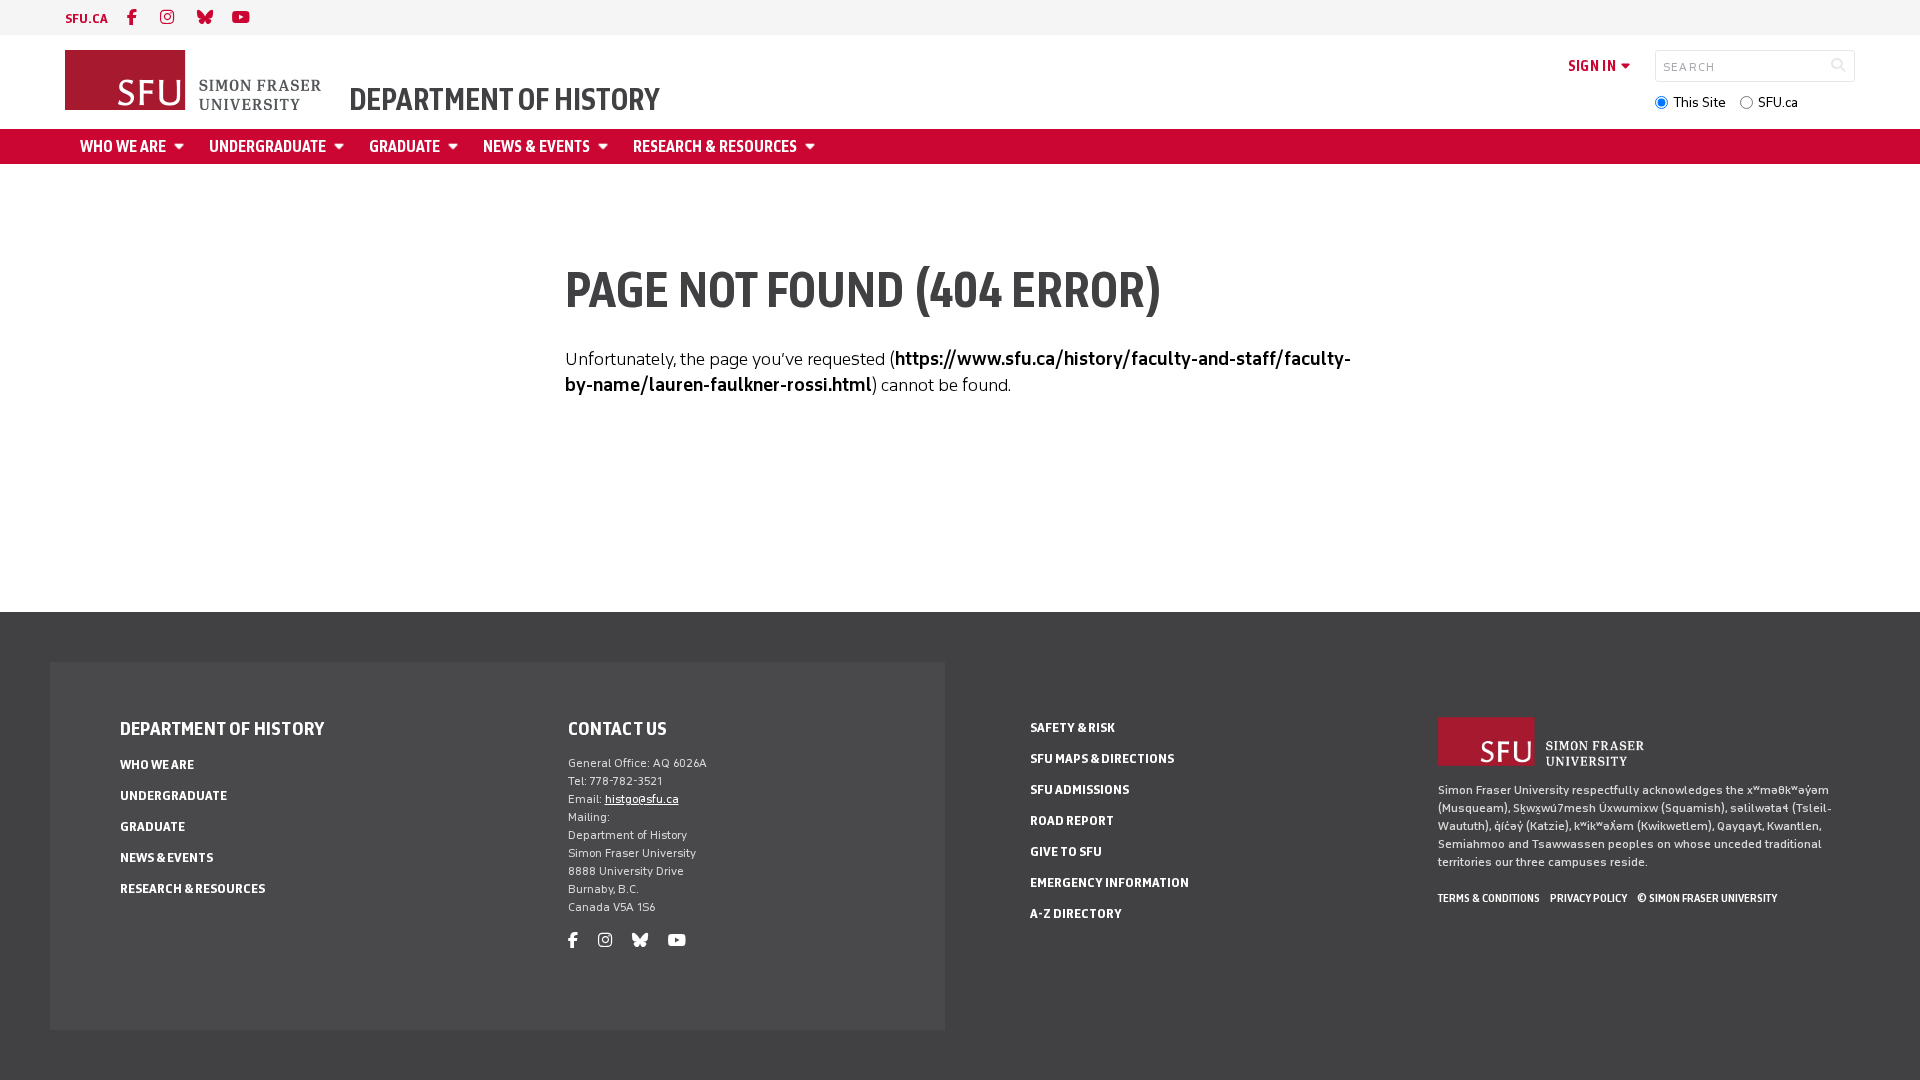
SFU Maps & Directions (1102, 758)
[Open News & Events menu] (606, 146)
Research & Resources (715, 146)
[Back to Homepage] (195, 82)
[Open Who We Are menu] (182, 146)
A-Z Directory (1076, 913)
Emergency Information (1109, 882)
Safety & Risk (1072, 727)
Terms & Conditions (1489, 898)
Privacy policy (1588, 898)
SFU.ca (1778, 102)
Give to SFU (1066, 851)
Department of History (504, 100)
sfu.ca (86, 18)
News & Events (536, 146)
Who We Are (123, 146)
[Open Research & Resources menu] (813, 146)
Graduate (404, 146)
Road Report (1072, 820)
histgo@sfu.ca (642, 799)
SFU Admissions (1079, 789)
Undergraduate (267, 146)
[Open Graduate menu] (456, 146)
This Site (1699, 102)
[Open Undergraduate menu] (342, 146)
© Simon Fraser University (1707, 898)
